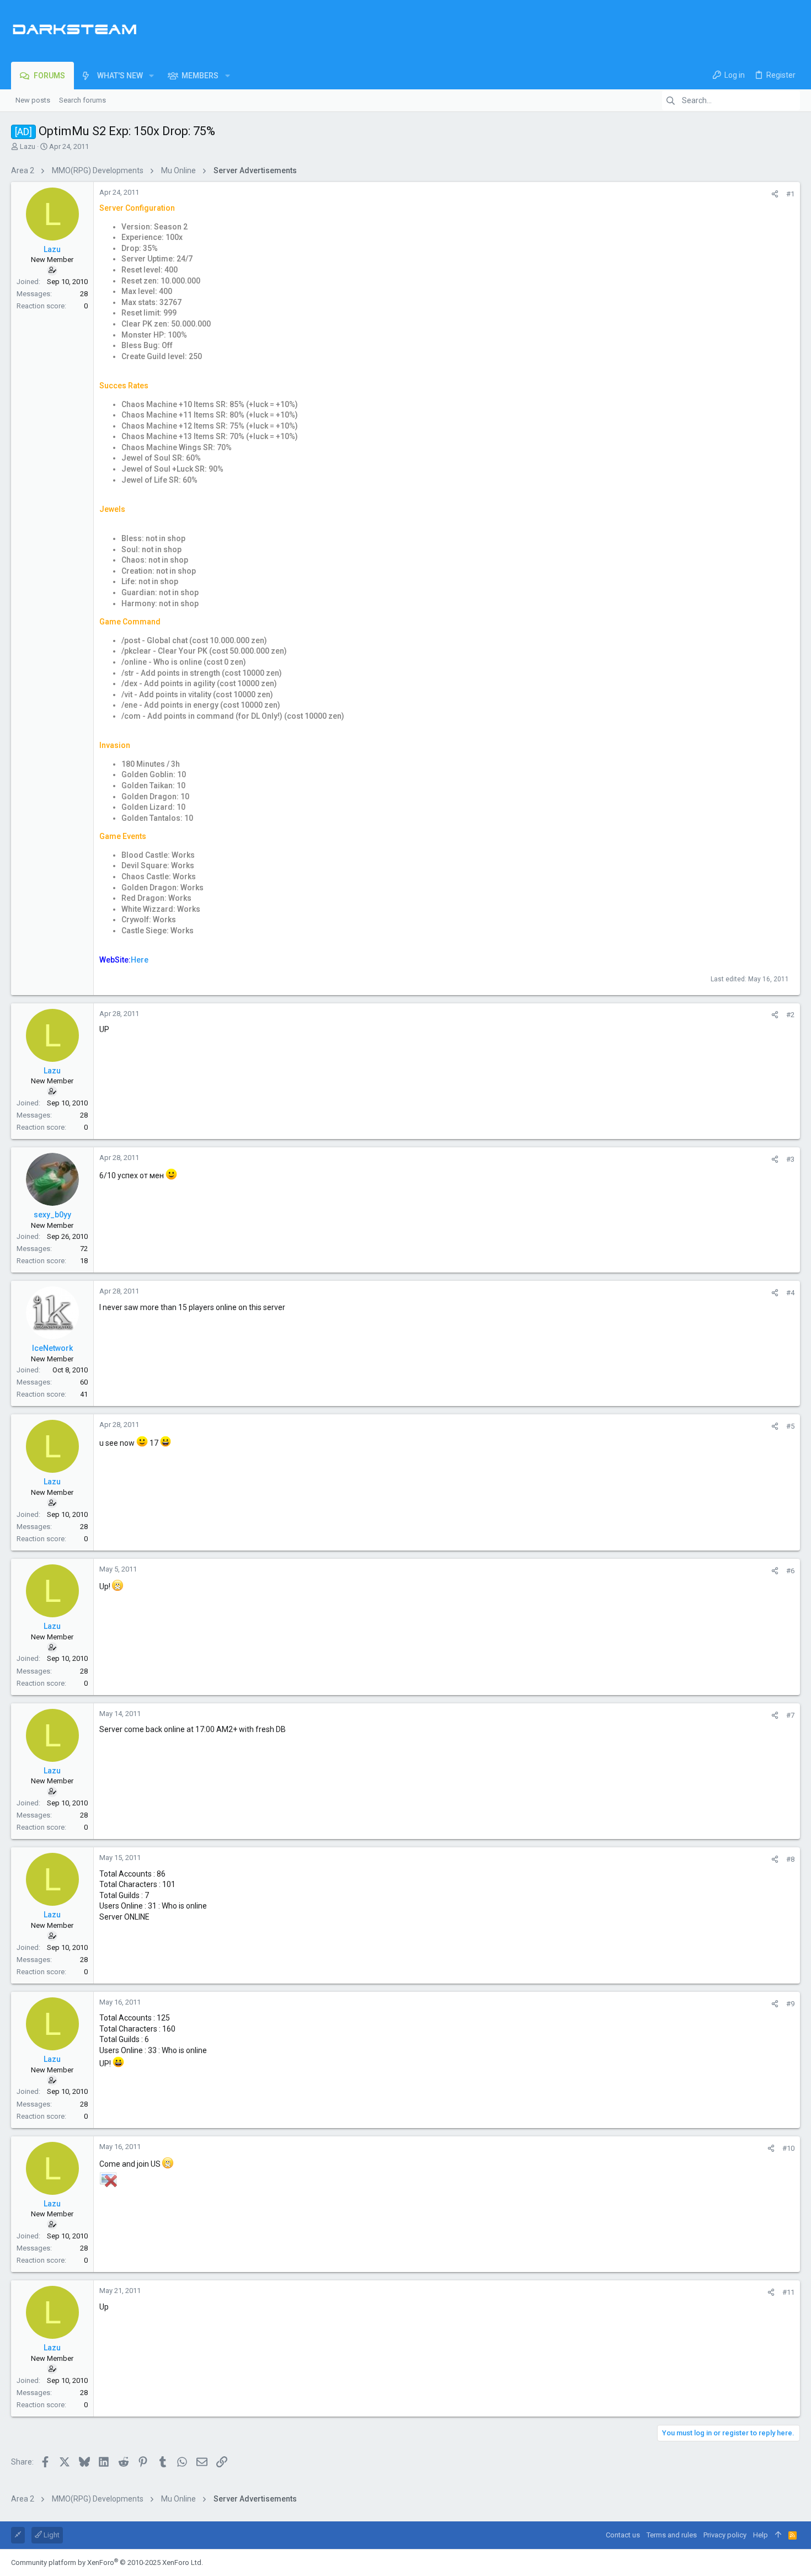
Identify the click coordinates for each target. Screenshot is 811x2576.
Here (140, 960)
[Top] (778, 2535)
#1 (790, 194)
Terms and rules (672, 2535)
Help (761, 2535)
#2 (790, 1015)
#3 (790, 1159)
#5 (790, 1426)
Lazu (28, 146)
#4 (790, 1293)
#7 (790, 1715)
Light (51, 2535)
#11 (788, 2292)
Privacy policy (725, 2535)
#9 (790, 2004)
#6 (790, 1571)
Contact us (623, 2535)
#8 (790, 1859)
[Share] (775, 194)
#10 (788, 2148)
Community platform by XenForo (107, 2562)
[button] (151, 76)
